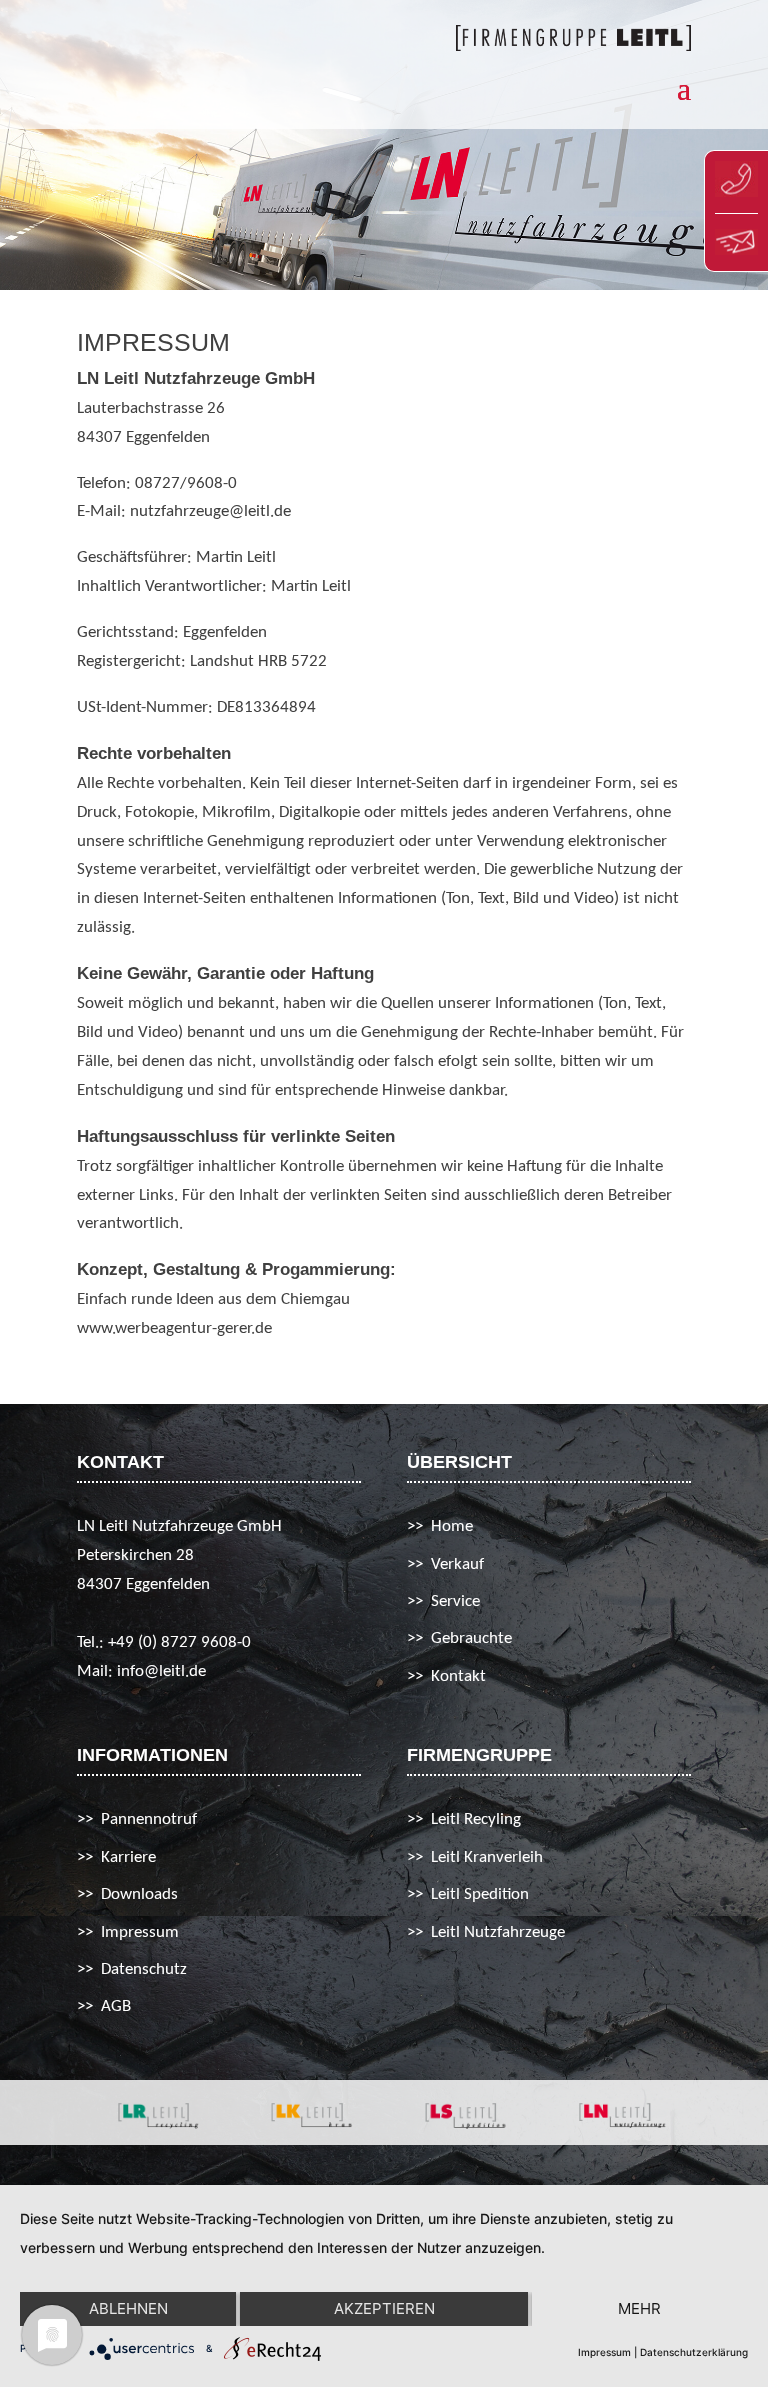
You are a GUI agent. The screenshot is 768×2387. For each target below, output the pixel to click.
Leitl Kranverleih (487, 1857)
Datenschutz (144, 1969)
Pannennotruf (149, 1819)
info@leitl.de (161, 1671)
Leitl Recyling (476, 1819)
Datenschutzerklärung (694, 2352)
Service (455, 1601)
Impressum (140, 1932)
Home (452, 1526)
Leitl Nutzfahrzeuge (498, 1932)
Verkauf (457, 1564)
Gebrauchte (471, 1638)
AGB (116, 2006)
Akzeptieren (384, 2308)
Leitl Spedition (480, 1894)
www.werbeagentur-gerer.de (174, 1328)
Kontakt (458, 1676)
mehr (639, 2308)
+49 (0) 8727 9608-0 (179, 1642)
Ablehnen (128, 2308)
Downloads (139, 1894)
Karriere (128, 1857)
